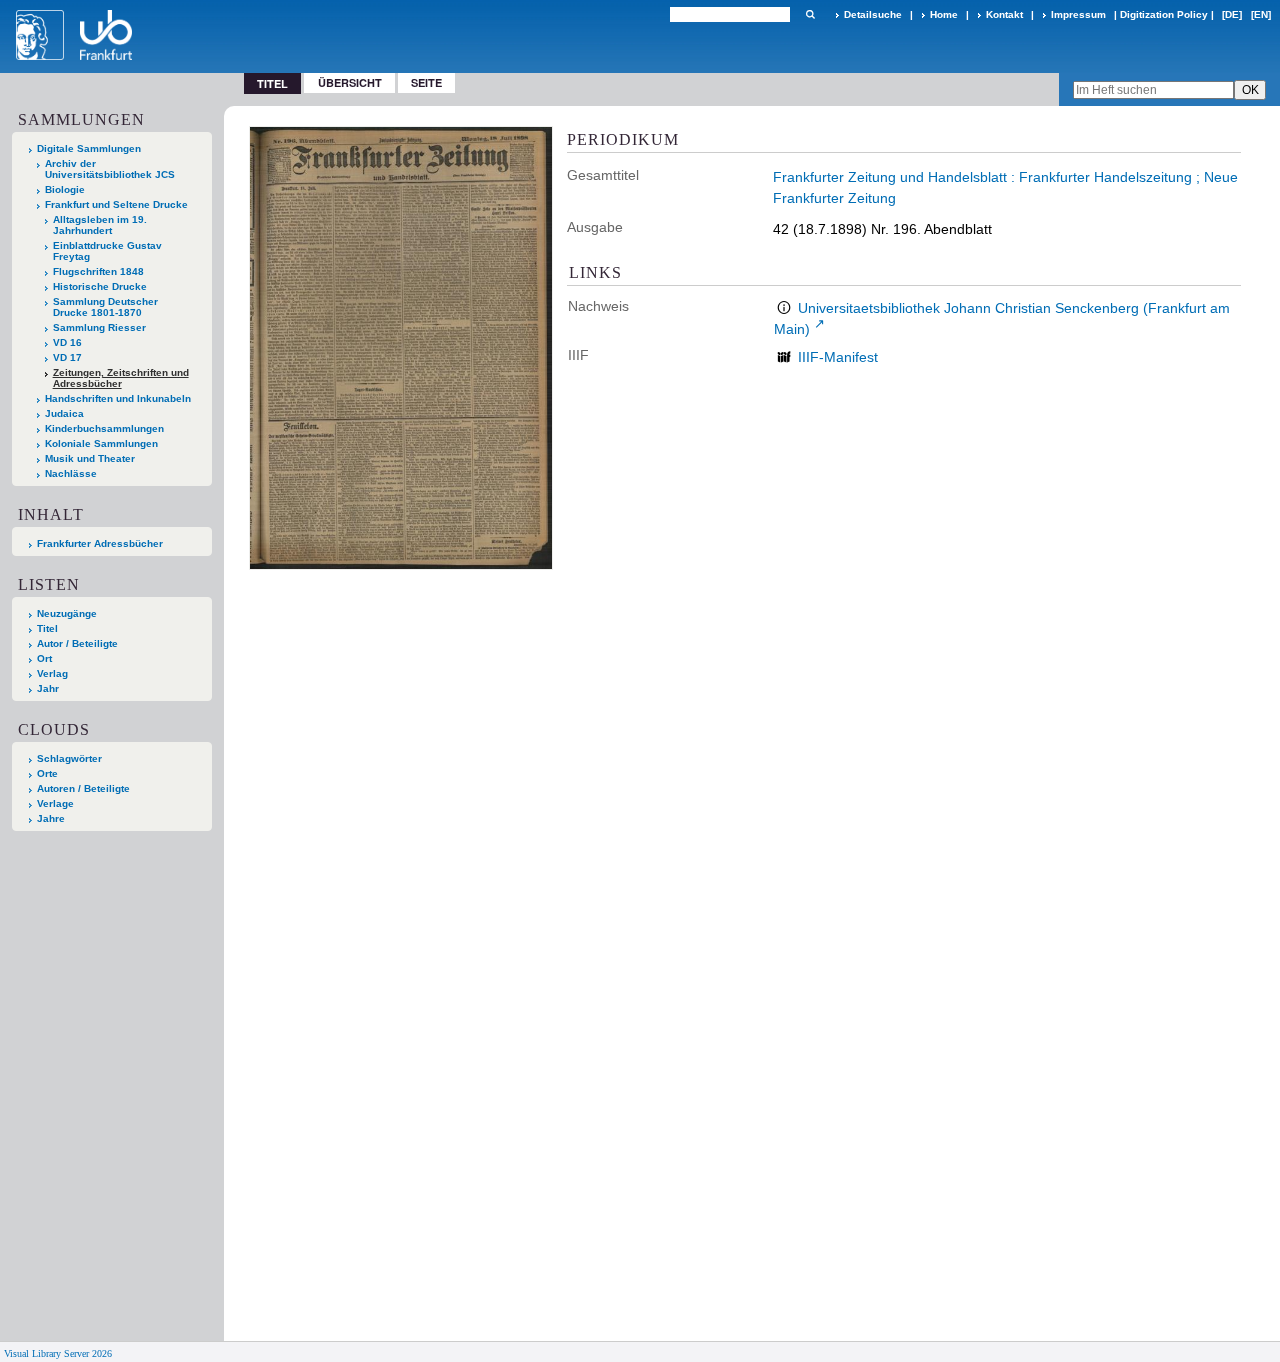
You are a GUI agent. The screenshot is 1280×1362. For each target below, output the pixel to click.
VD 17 (67, 357)
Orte (47, 773)
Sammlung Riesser (99, 327)
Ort (44, 658)
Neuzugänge (67, 613)
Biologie (65, 189)
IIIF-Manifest (838, 357)
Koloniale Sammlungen (101, 443)
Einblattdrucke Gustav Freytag (107, 251)
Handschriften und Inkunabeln (118, 398)
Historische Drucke (100, 286)
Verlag (52, 673)
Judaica (64, 413)
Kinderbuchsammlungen (104, 428)
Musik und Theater (90, 458)
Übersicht (350, 82)
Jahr (48, 688)
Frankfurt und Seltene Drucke (116, 204)
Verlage (55, 803)
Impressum (1078, 14)
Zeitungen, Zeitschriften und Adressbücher (121, 378)
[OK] (810, 14)
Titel (47, 628)
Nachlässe (71, 473)
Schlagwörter (69, 758)
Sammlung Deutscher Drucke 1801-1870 (105, 307)
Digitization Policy (1164, 14)
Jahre (51, 818)
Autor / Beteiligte (77, 643)
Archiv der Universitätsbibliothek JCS (110, 169)
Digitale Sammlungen (89, 148)
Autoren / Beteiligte (83, 788)
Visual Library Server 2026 (58, 1353)
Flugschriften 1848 (98, 271)
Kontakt (1004, 14)
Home (944, 14)
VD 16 (67, 342)
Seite (426, 82)
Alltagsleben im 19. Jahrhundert (100, 225)
